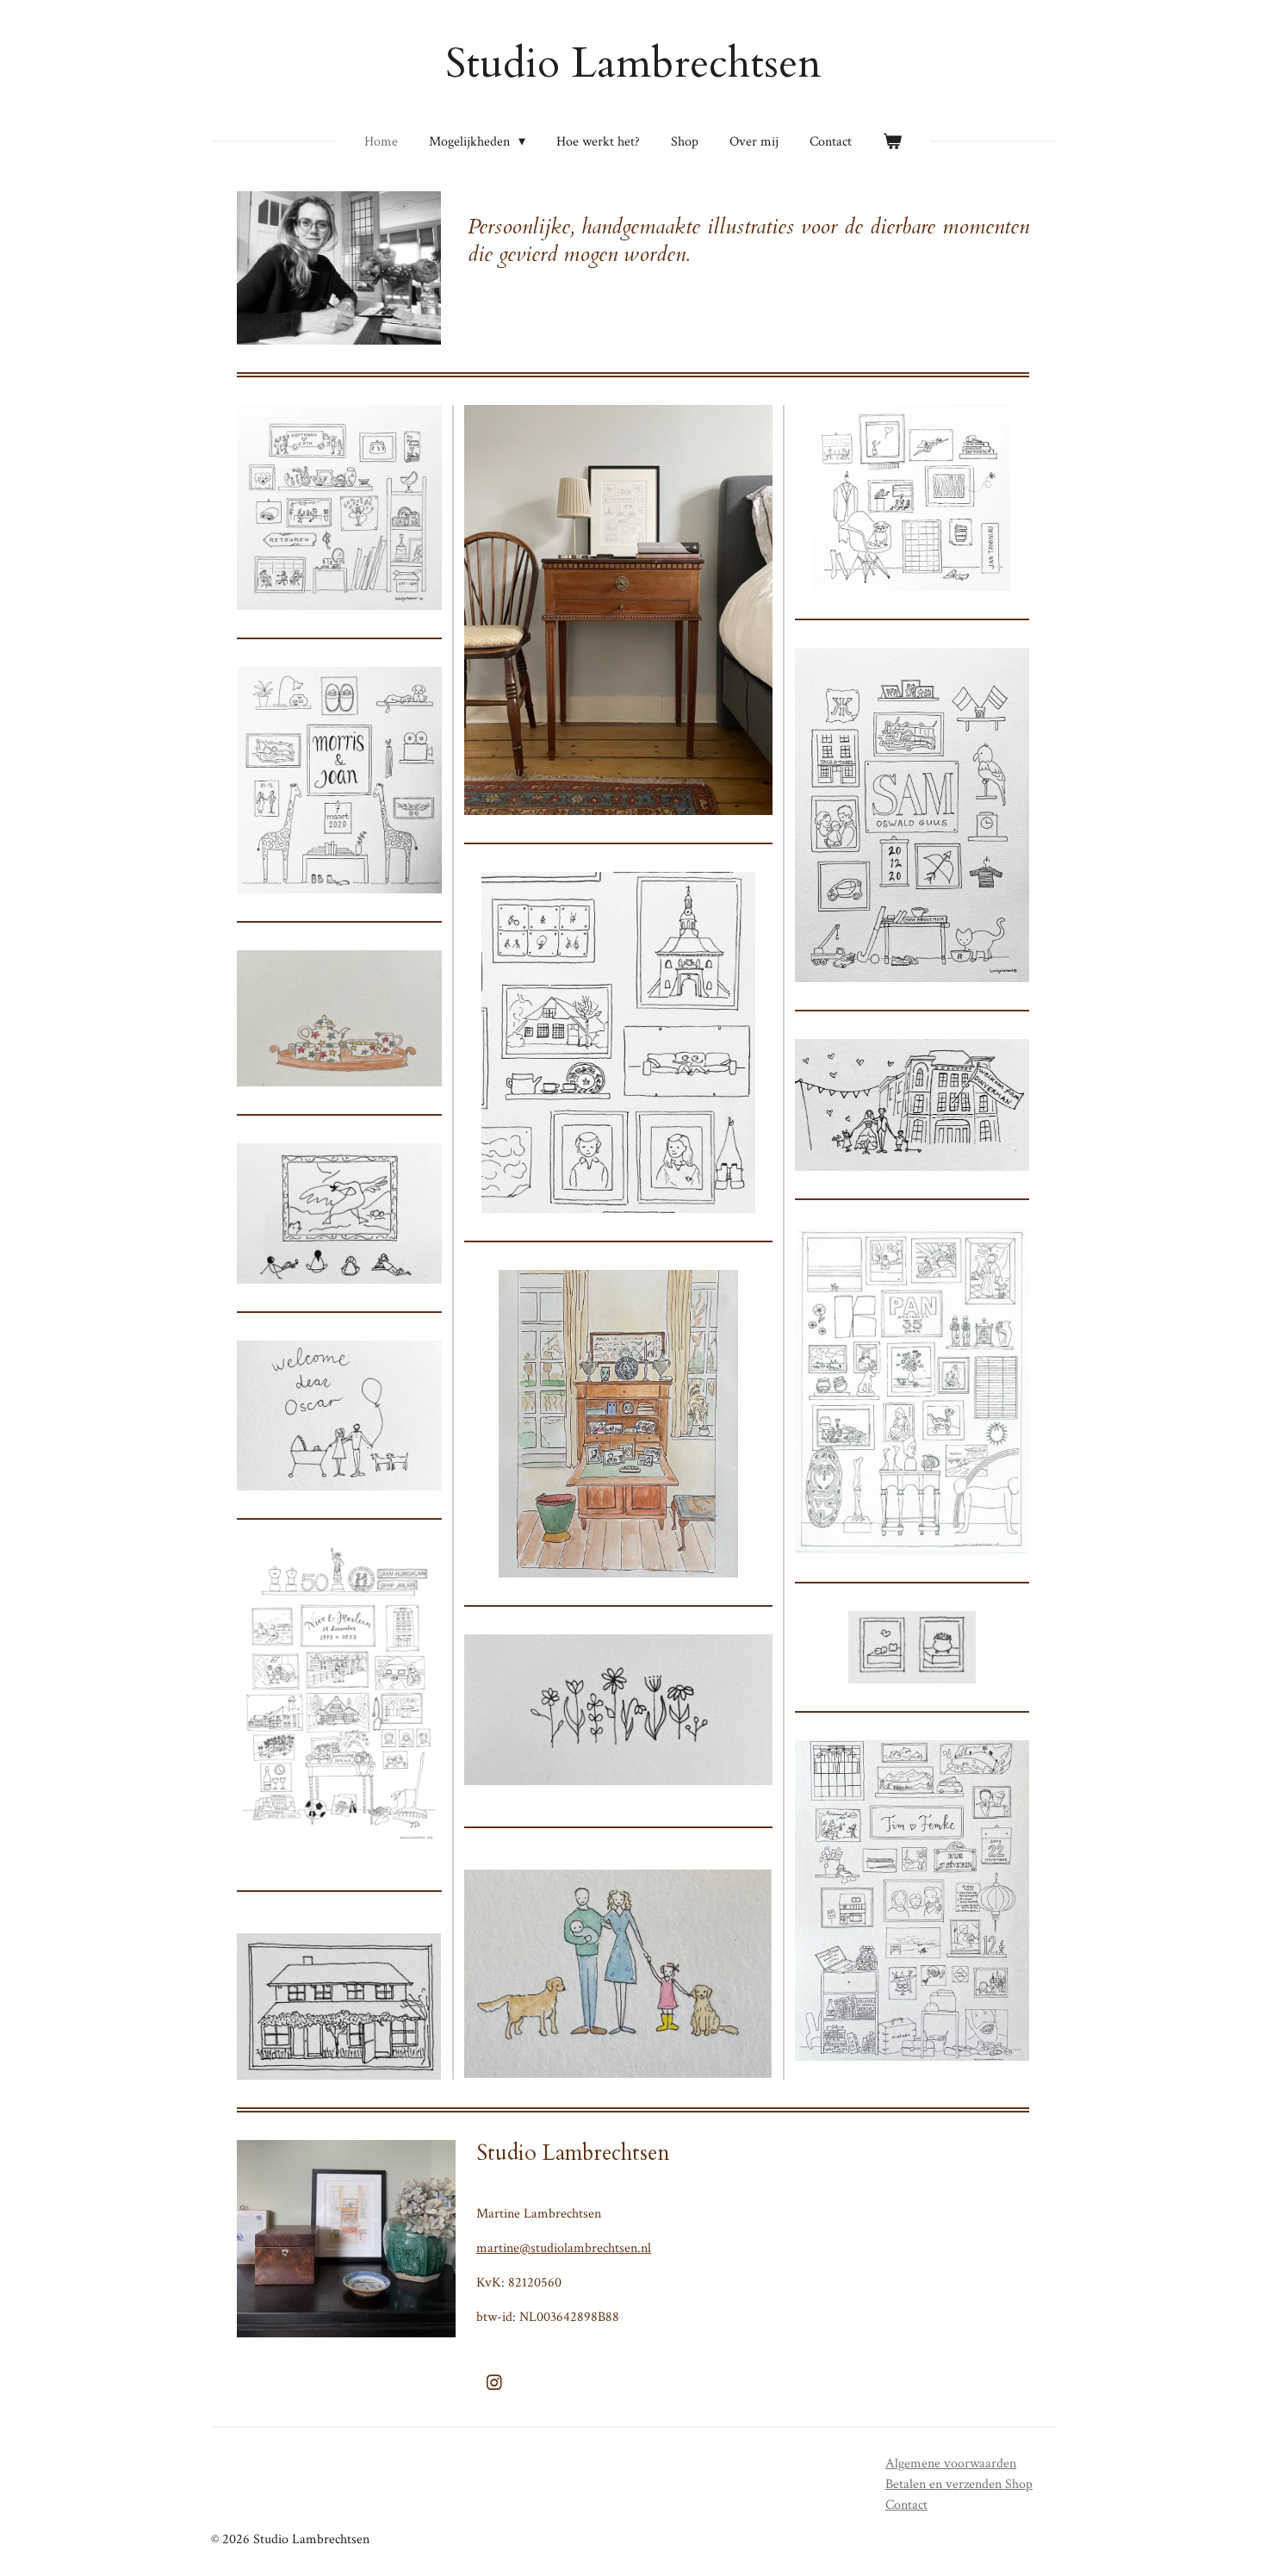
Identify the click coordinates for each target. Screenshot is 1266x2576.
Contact (906, 2505)
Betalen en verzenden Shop (959, 2484)
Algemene (951, 2464)
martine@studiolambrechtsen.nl (564, 2248)
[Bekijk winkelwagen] (892, 142)
